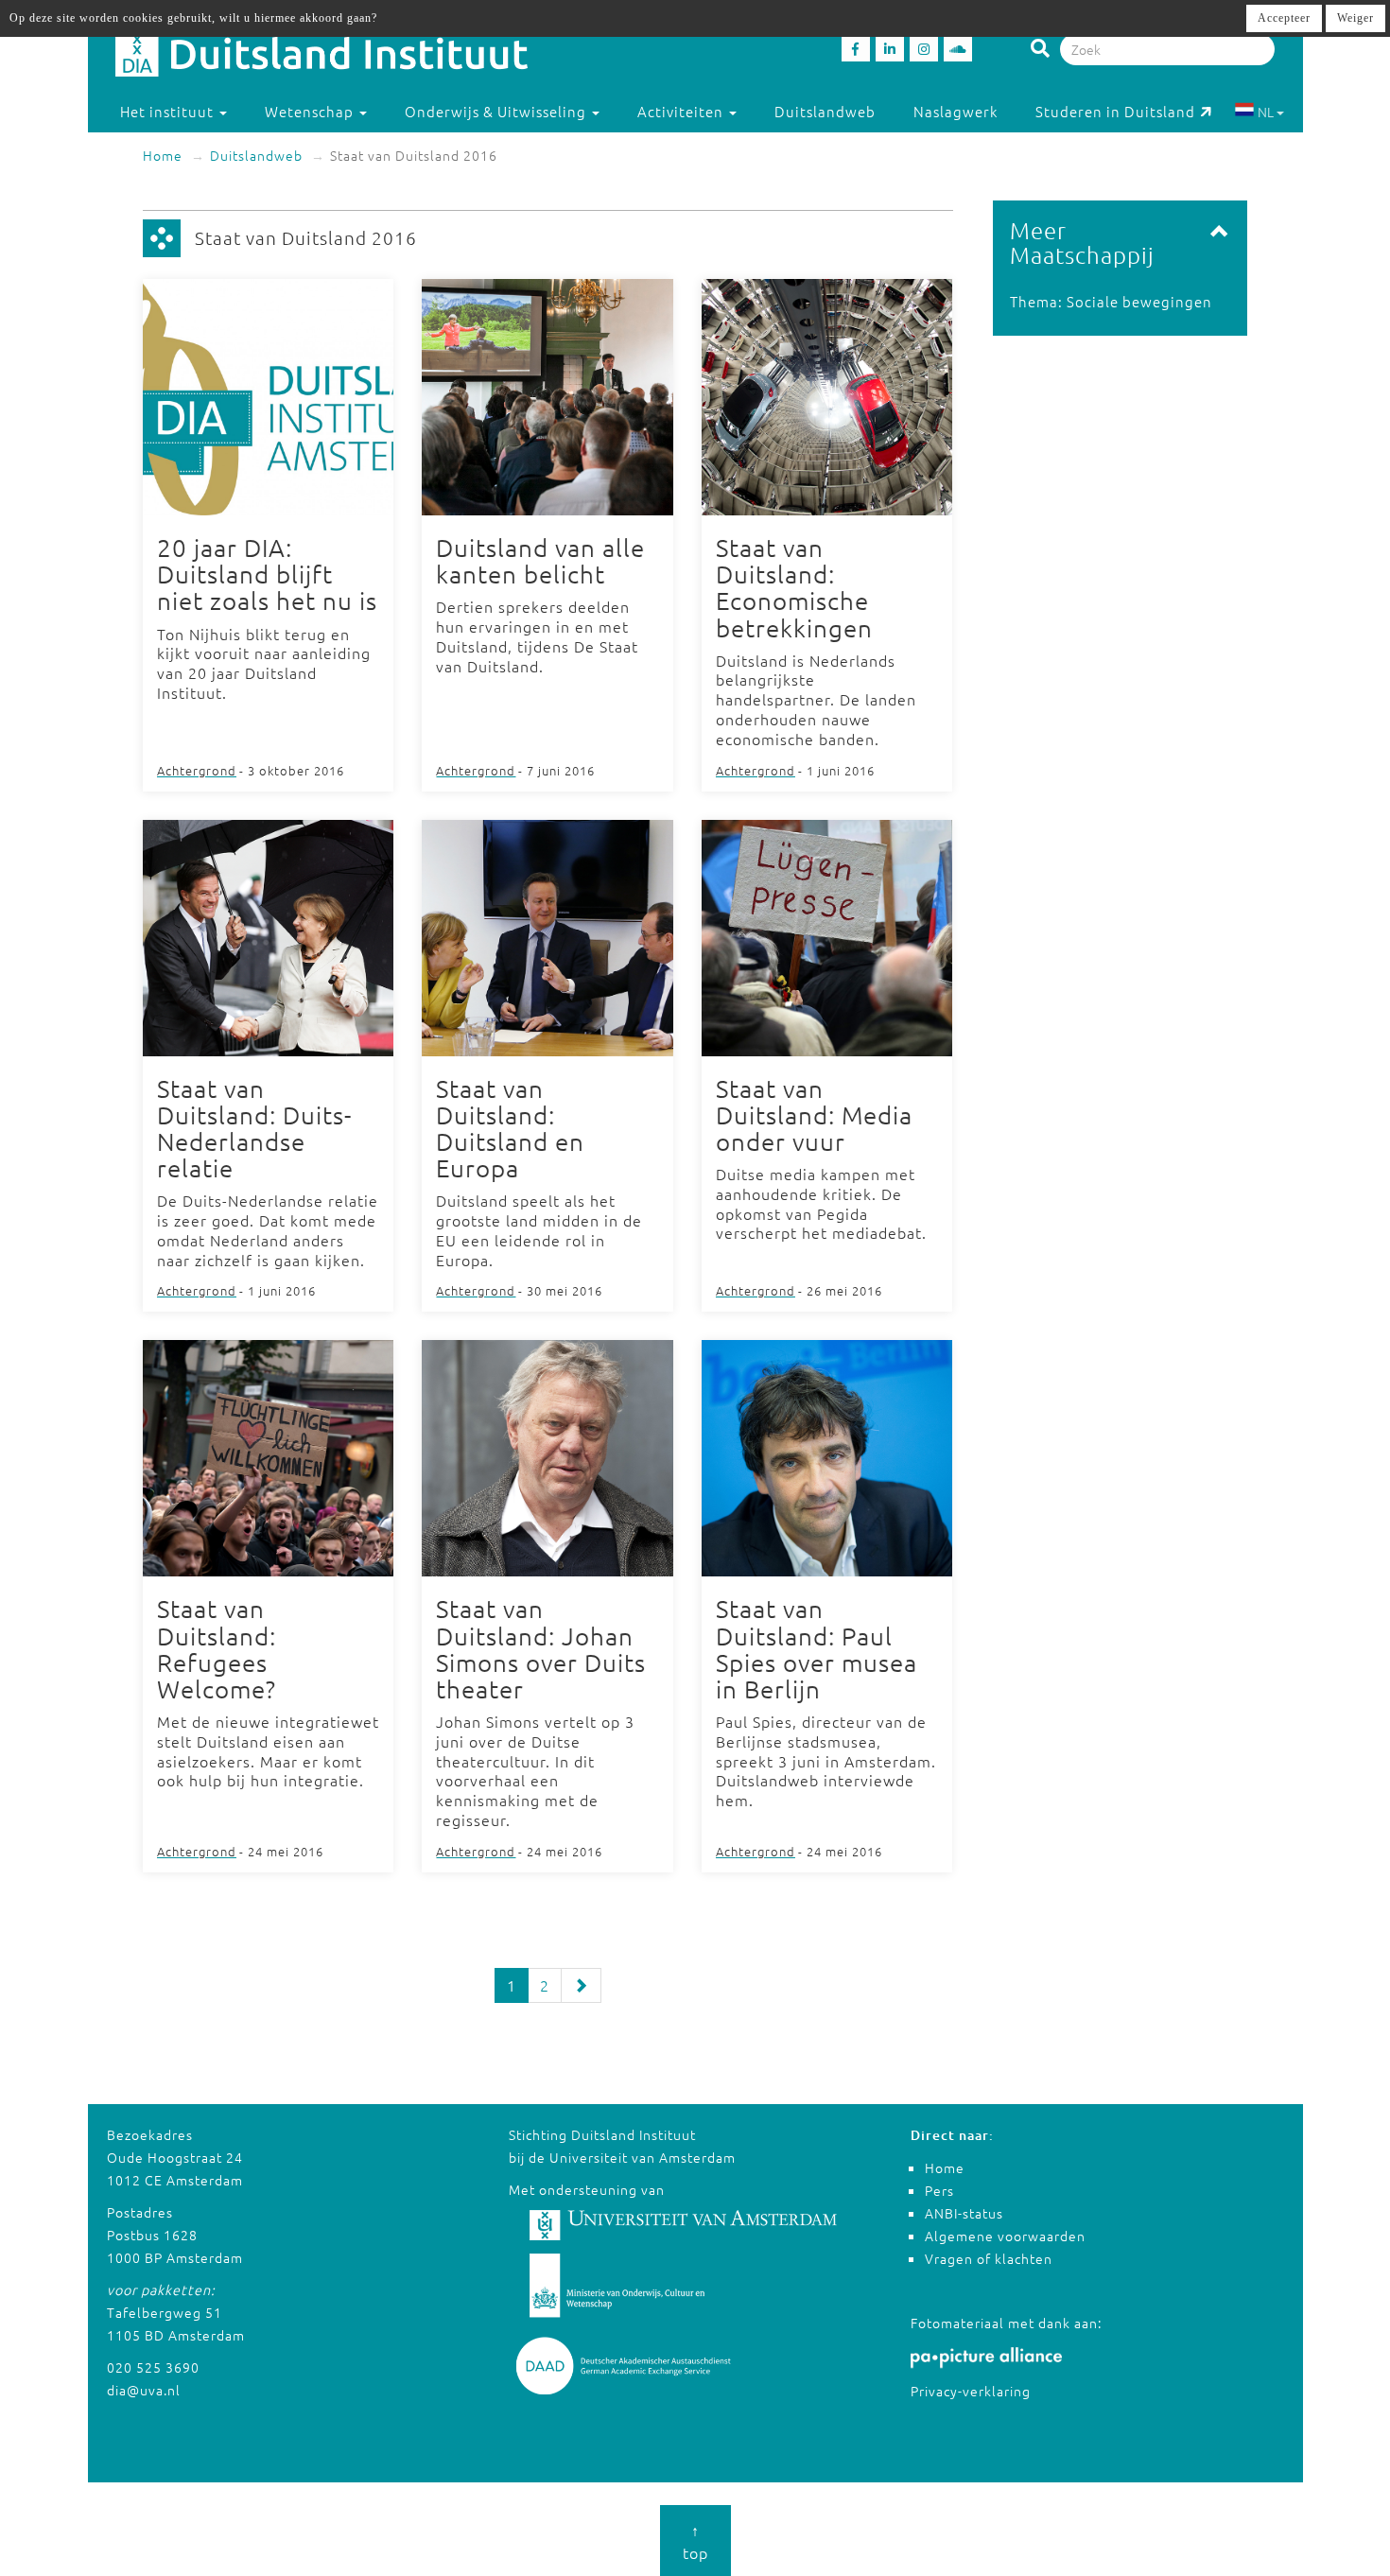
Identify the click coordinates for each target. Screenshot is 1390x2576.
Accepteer (1284, 18)
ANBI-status (964, 2213)
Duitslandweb (825, 111)
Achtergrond (197, 770)
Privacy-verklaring (971, 2391)
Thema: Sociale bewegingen (1111, 301)
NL (1266, 112)
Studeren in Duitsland (1115, 111)
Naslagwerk (956, 111)
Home (163, 155)
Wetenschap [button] (311, 111)
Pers (939, 2190)
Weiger (1355, 18)
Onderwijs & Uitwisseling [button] (497, 111)
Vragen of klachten (989, 2258)
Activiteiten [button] (682, 111)
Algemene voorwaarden (1005, 2236)
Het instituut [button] (169, 111)
